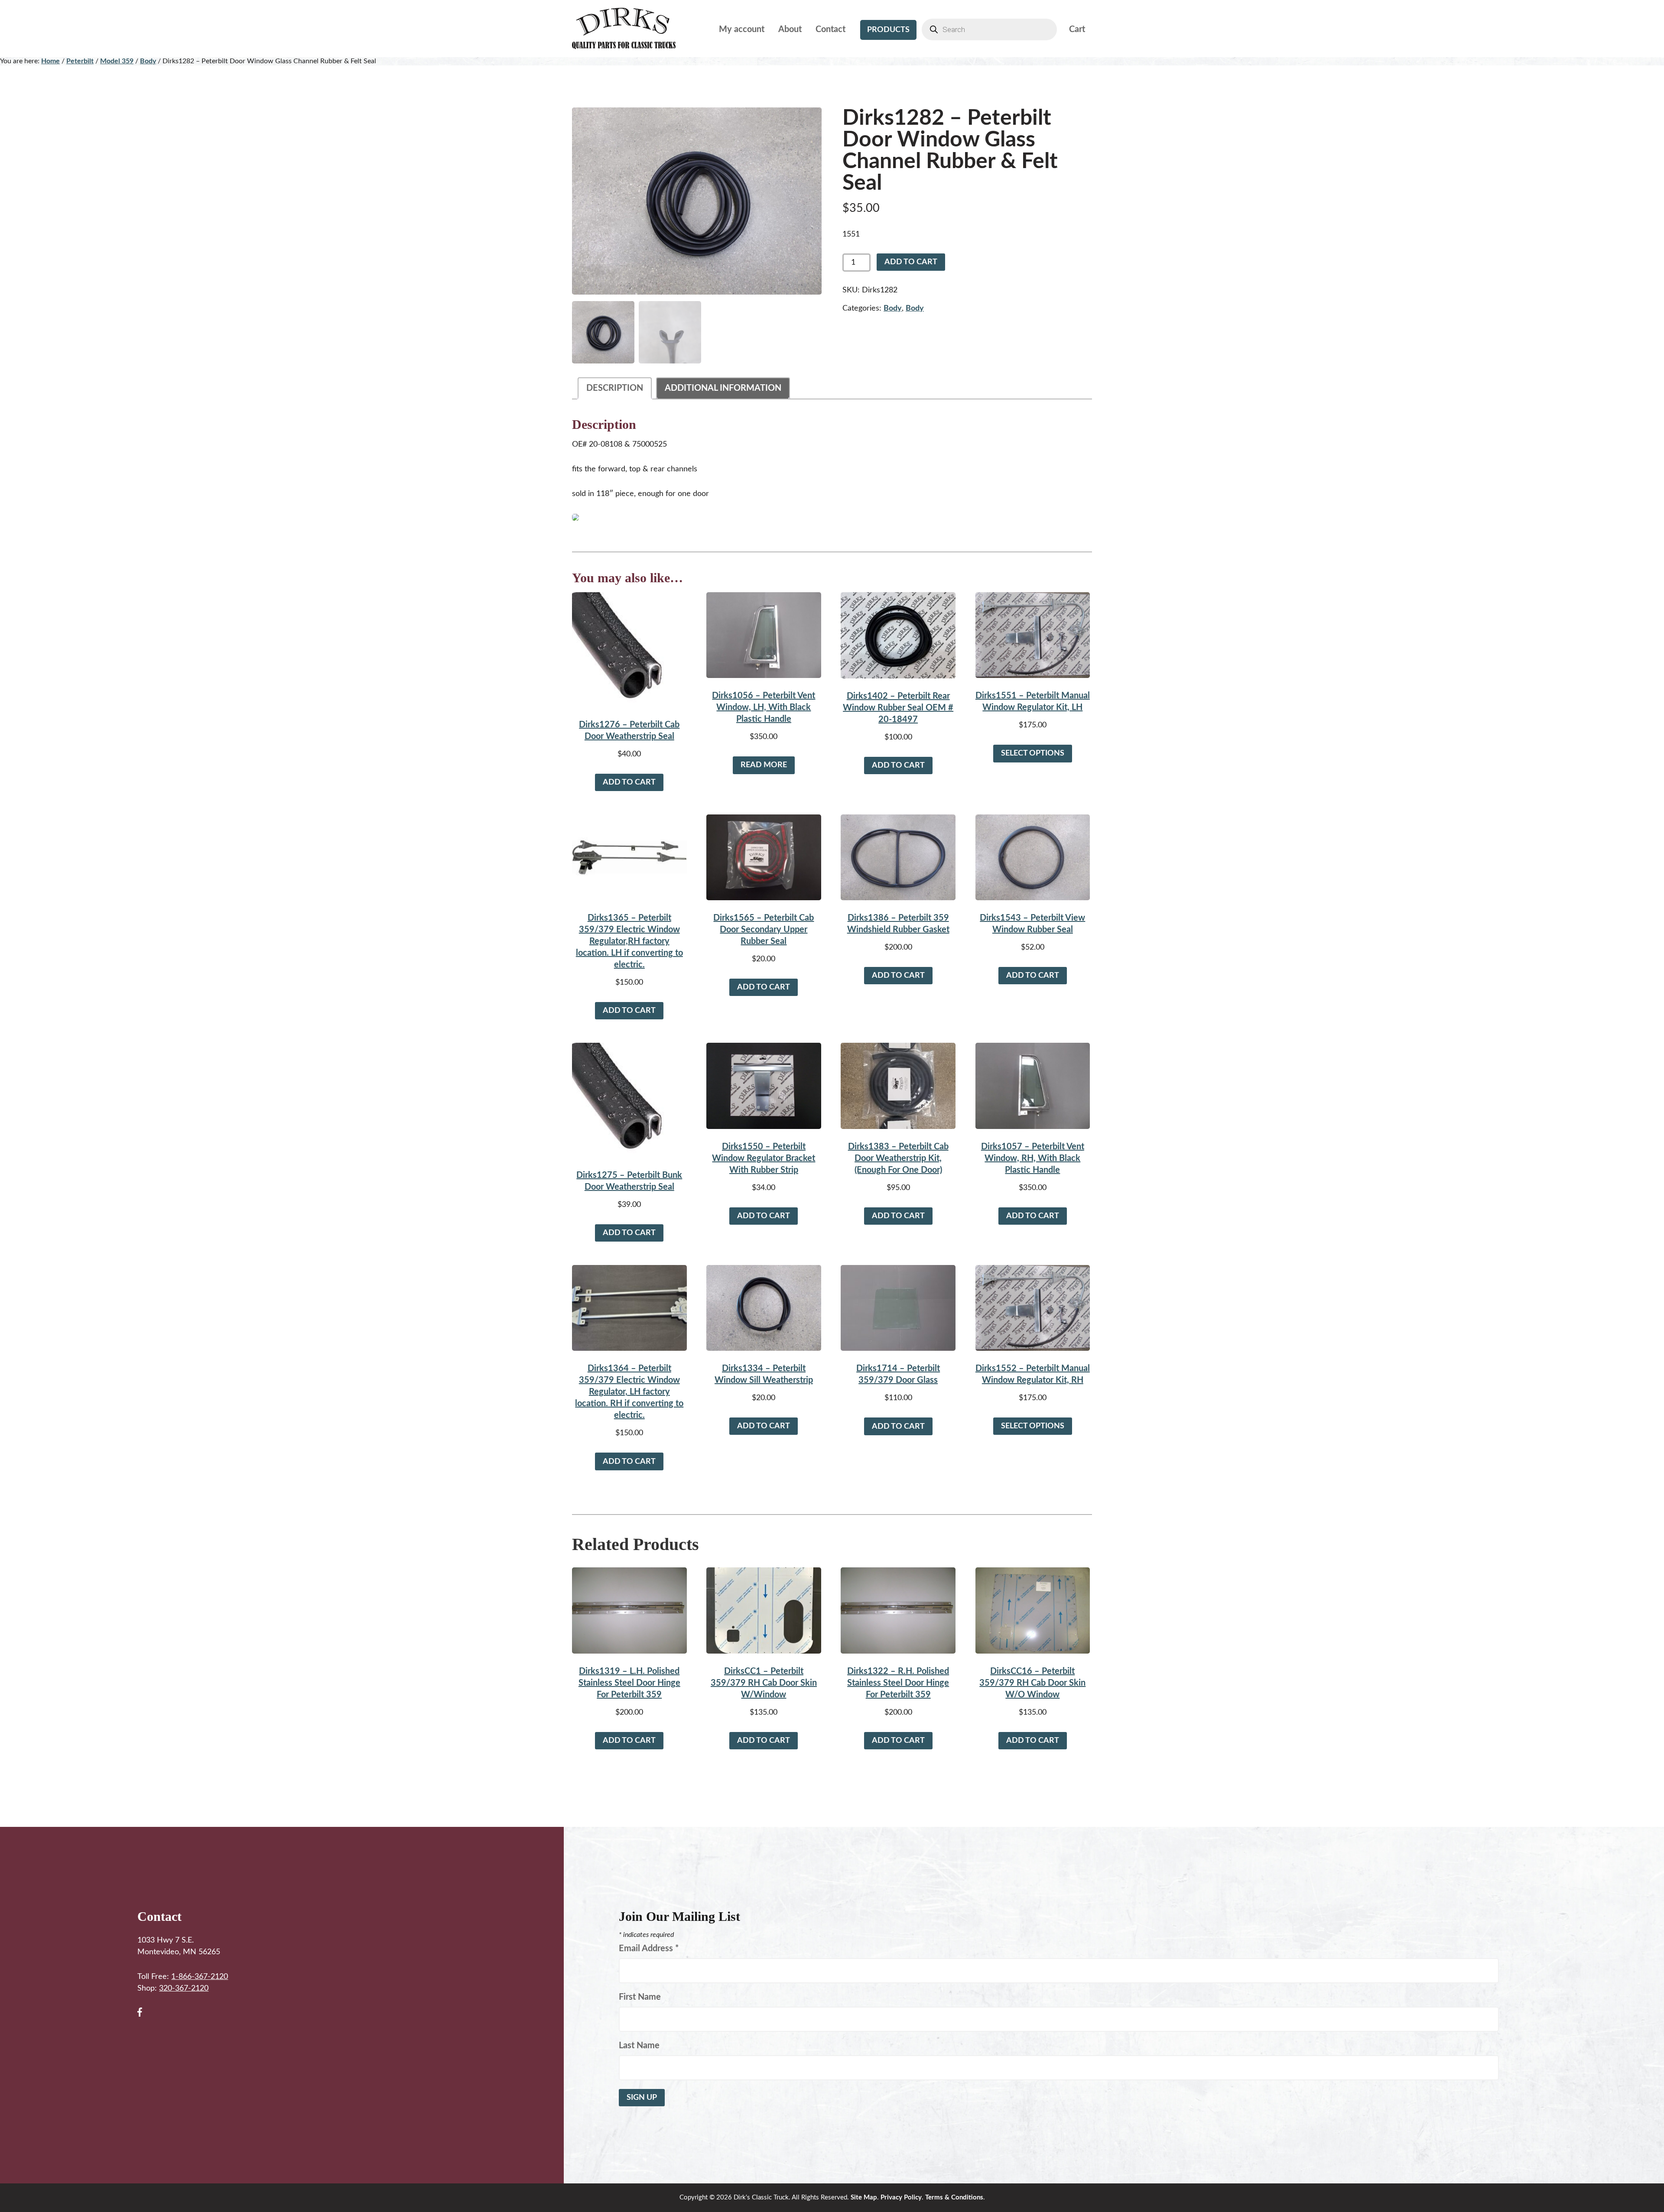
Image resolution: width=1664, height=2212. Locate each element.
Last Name (639, 2046)
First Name (640, 1997)
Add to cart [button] (629, 782)
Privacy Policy (901, 2197)
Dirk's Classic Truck (630, 29)
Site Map (864, 2197)
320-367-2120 (184, 1988)
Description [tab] (615, 388)
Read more (764, 765)
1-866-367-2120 (200, 1977)
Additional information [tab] (723, 388)
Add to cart (911, 262)
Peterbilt (80, 61)
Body (148, 61)
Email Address (649, 1949)
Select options (1033, 753)
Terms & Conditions (954, 2197)
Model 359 (117, 61)
